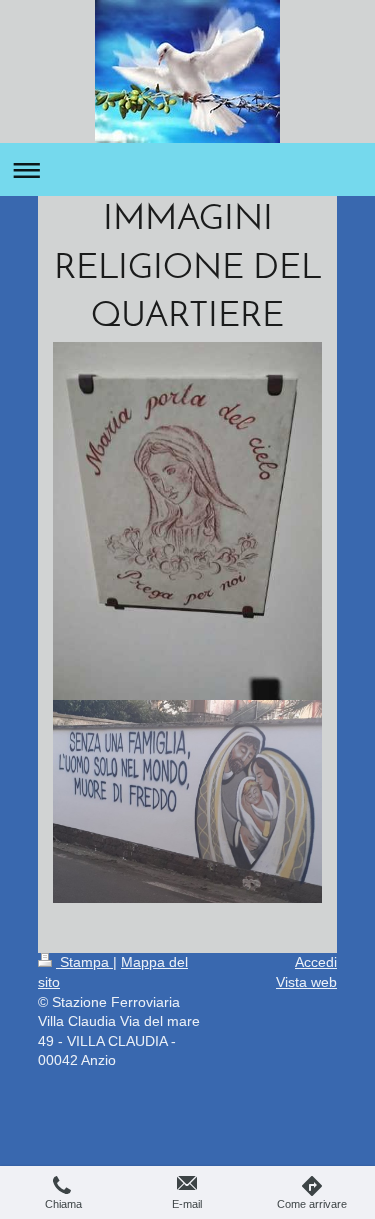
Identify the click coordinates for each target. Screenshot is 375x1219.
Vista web (306, 982)
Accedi (316, 962)
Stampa (84, 962)
